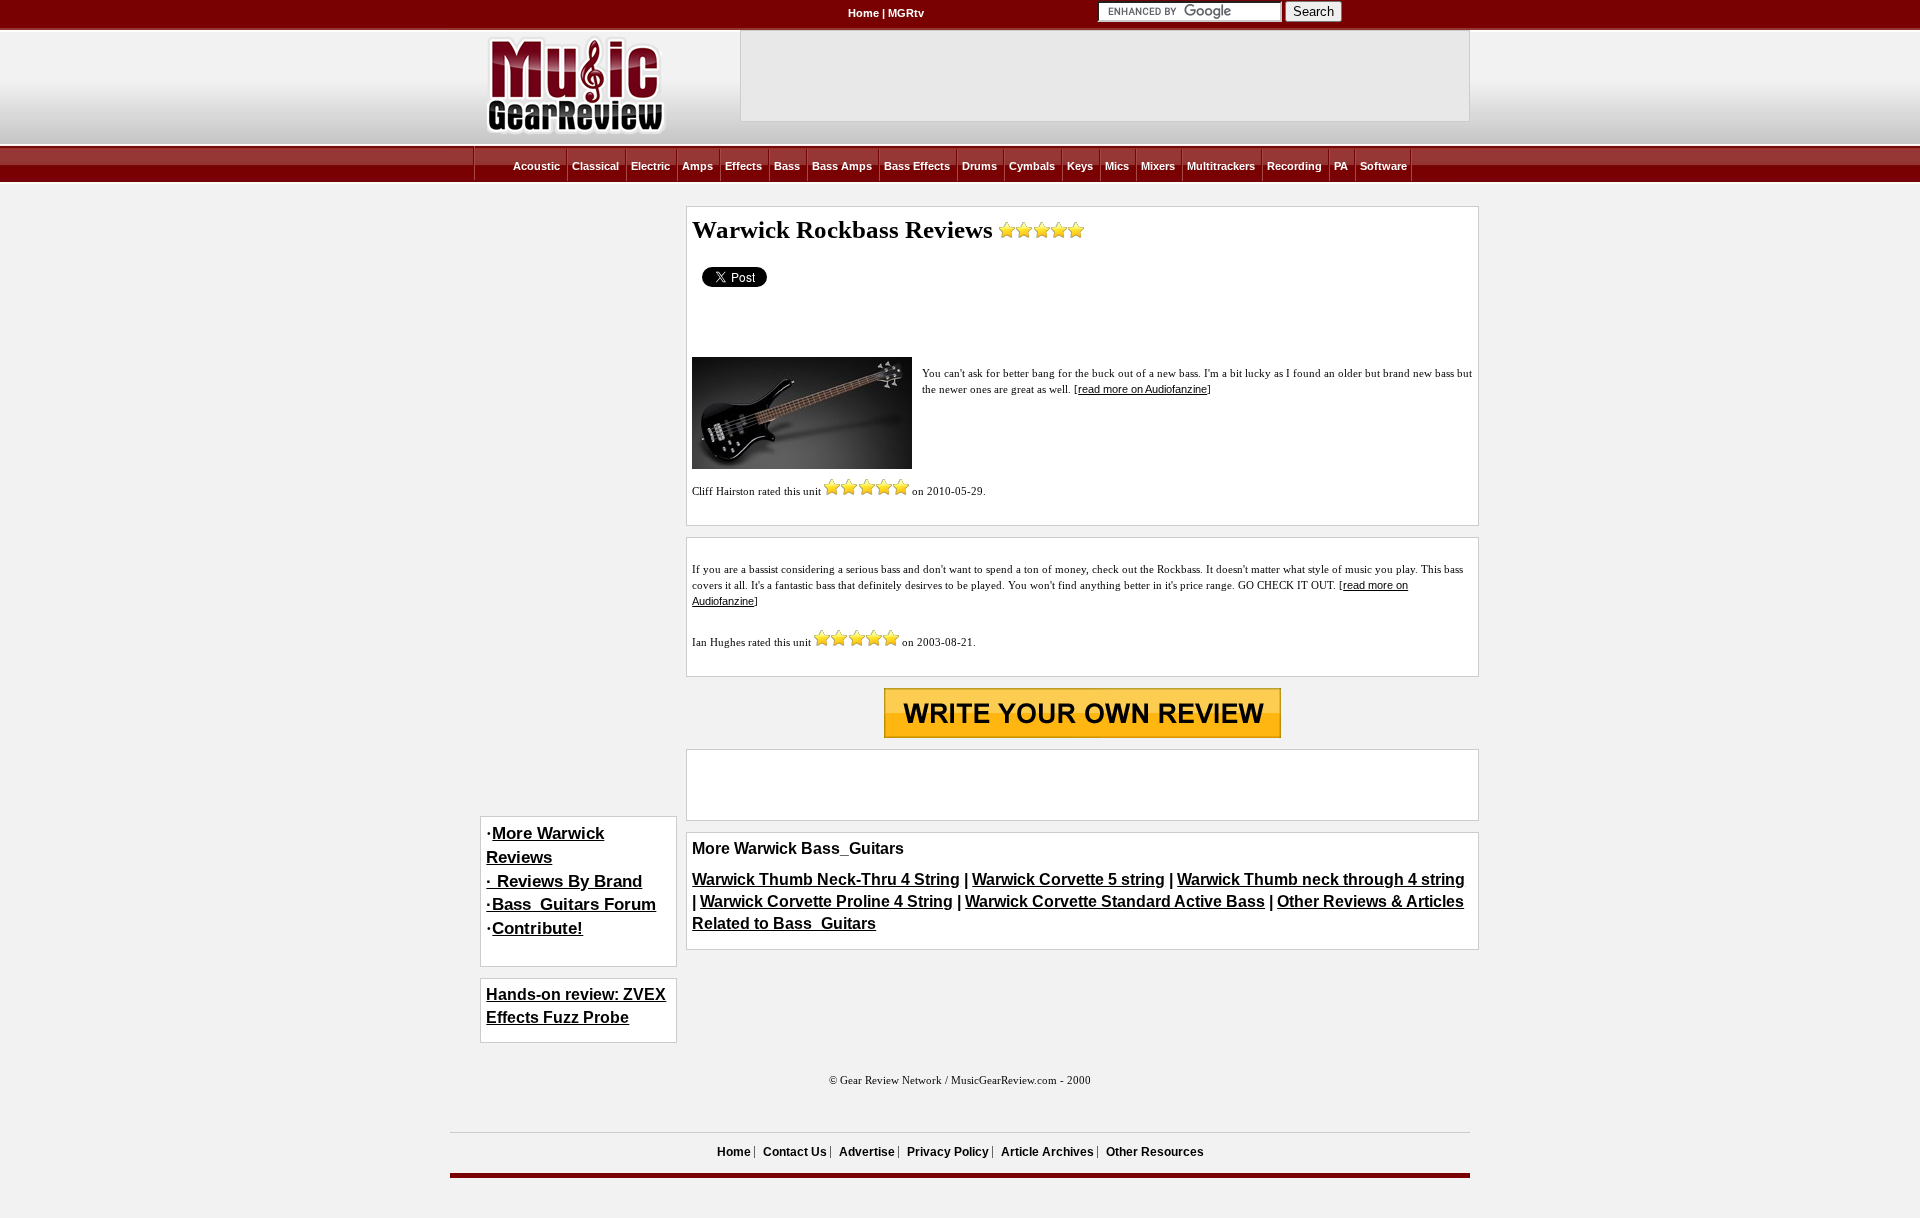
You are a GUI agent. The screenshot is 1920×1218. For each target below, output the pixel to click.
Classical (595, 166)
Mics (1117, 166)
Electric (650, 166)
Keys (1080, 166)
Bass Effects (917, 166)
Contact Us (795, 1152)
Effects (743, 166)
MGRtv (906, 13)
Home (863, 13)
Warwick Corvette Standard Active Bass (1115, 901)
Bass (787, 166)
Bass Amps (842, 166)
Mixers (1158, 166)
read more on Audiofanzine (1142, 389)
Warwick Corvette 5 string (1068, 879)
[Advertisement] (1082, 785)
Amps (697, 166)
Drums (979, 166)
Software (1383, 166)
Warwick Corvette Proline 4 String (826, 901)
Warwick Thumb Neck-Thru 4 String (826, 879)
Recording (1294, 166)
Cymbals (1032, 166)
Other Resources (1155, 1152)
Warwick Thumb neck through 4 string (1321, 879)
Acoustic (536, 166)
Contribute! (537, 928)
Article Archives (1047, 1152)
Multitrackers (1221, 166)
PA (1341, 166)
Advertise (867, 1152)
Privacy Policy (948, 1152)
